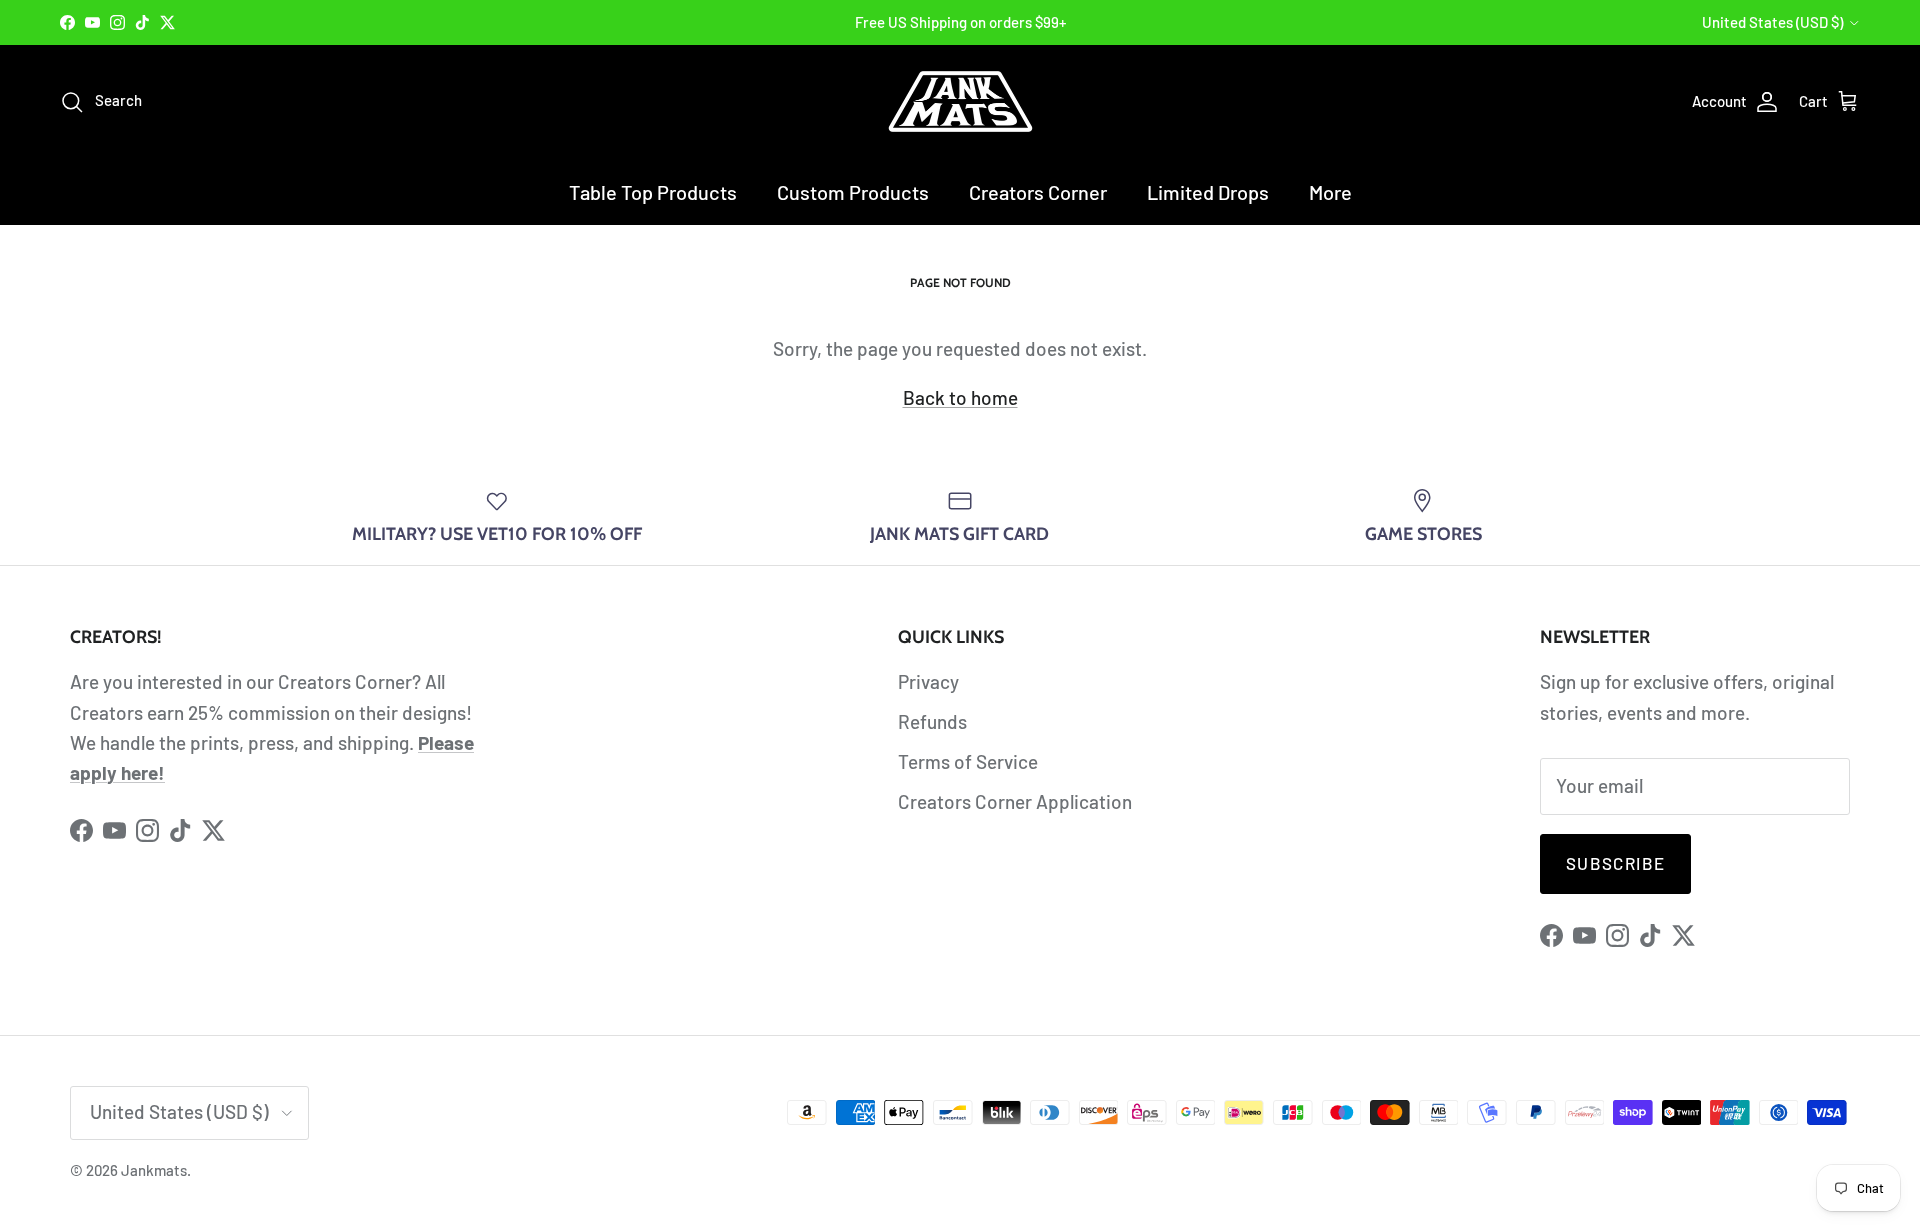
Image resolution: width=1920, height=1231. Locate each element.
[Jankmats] (960, 101)
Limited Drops (1208, 192)
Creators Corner (1038, 192)
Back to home (960, 397)
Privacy (928, 681)
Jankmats (154, 1170)
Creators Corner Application (1015, 801)
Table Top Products (653, 192)
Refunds (932, 721)
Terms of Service (968, 761)
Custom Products (853, 192)
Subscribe (1615, 863)
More (1330, 192)
